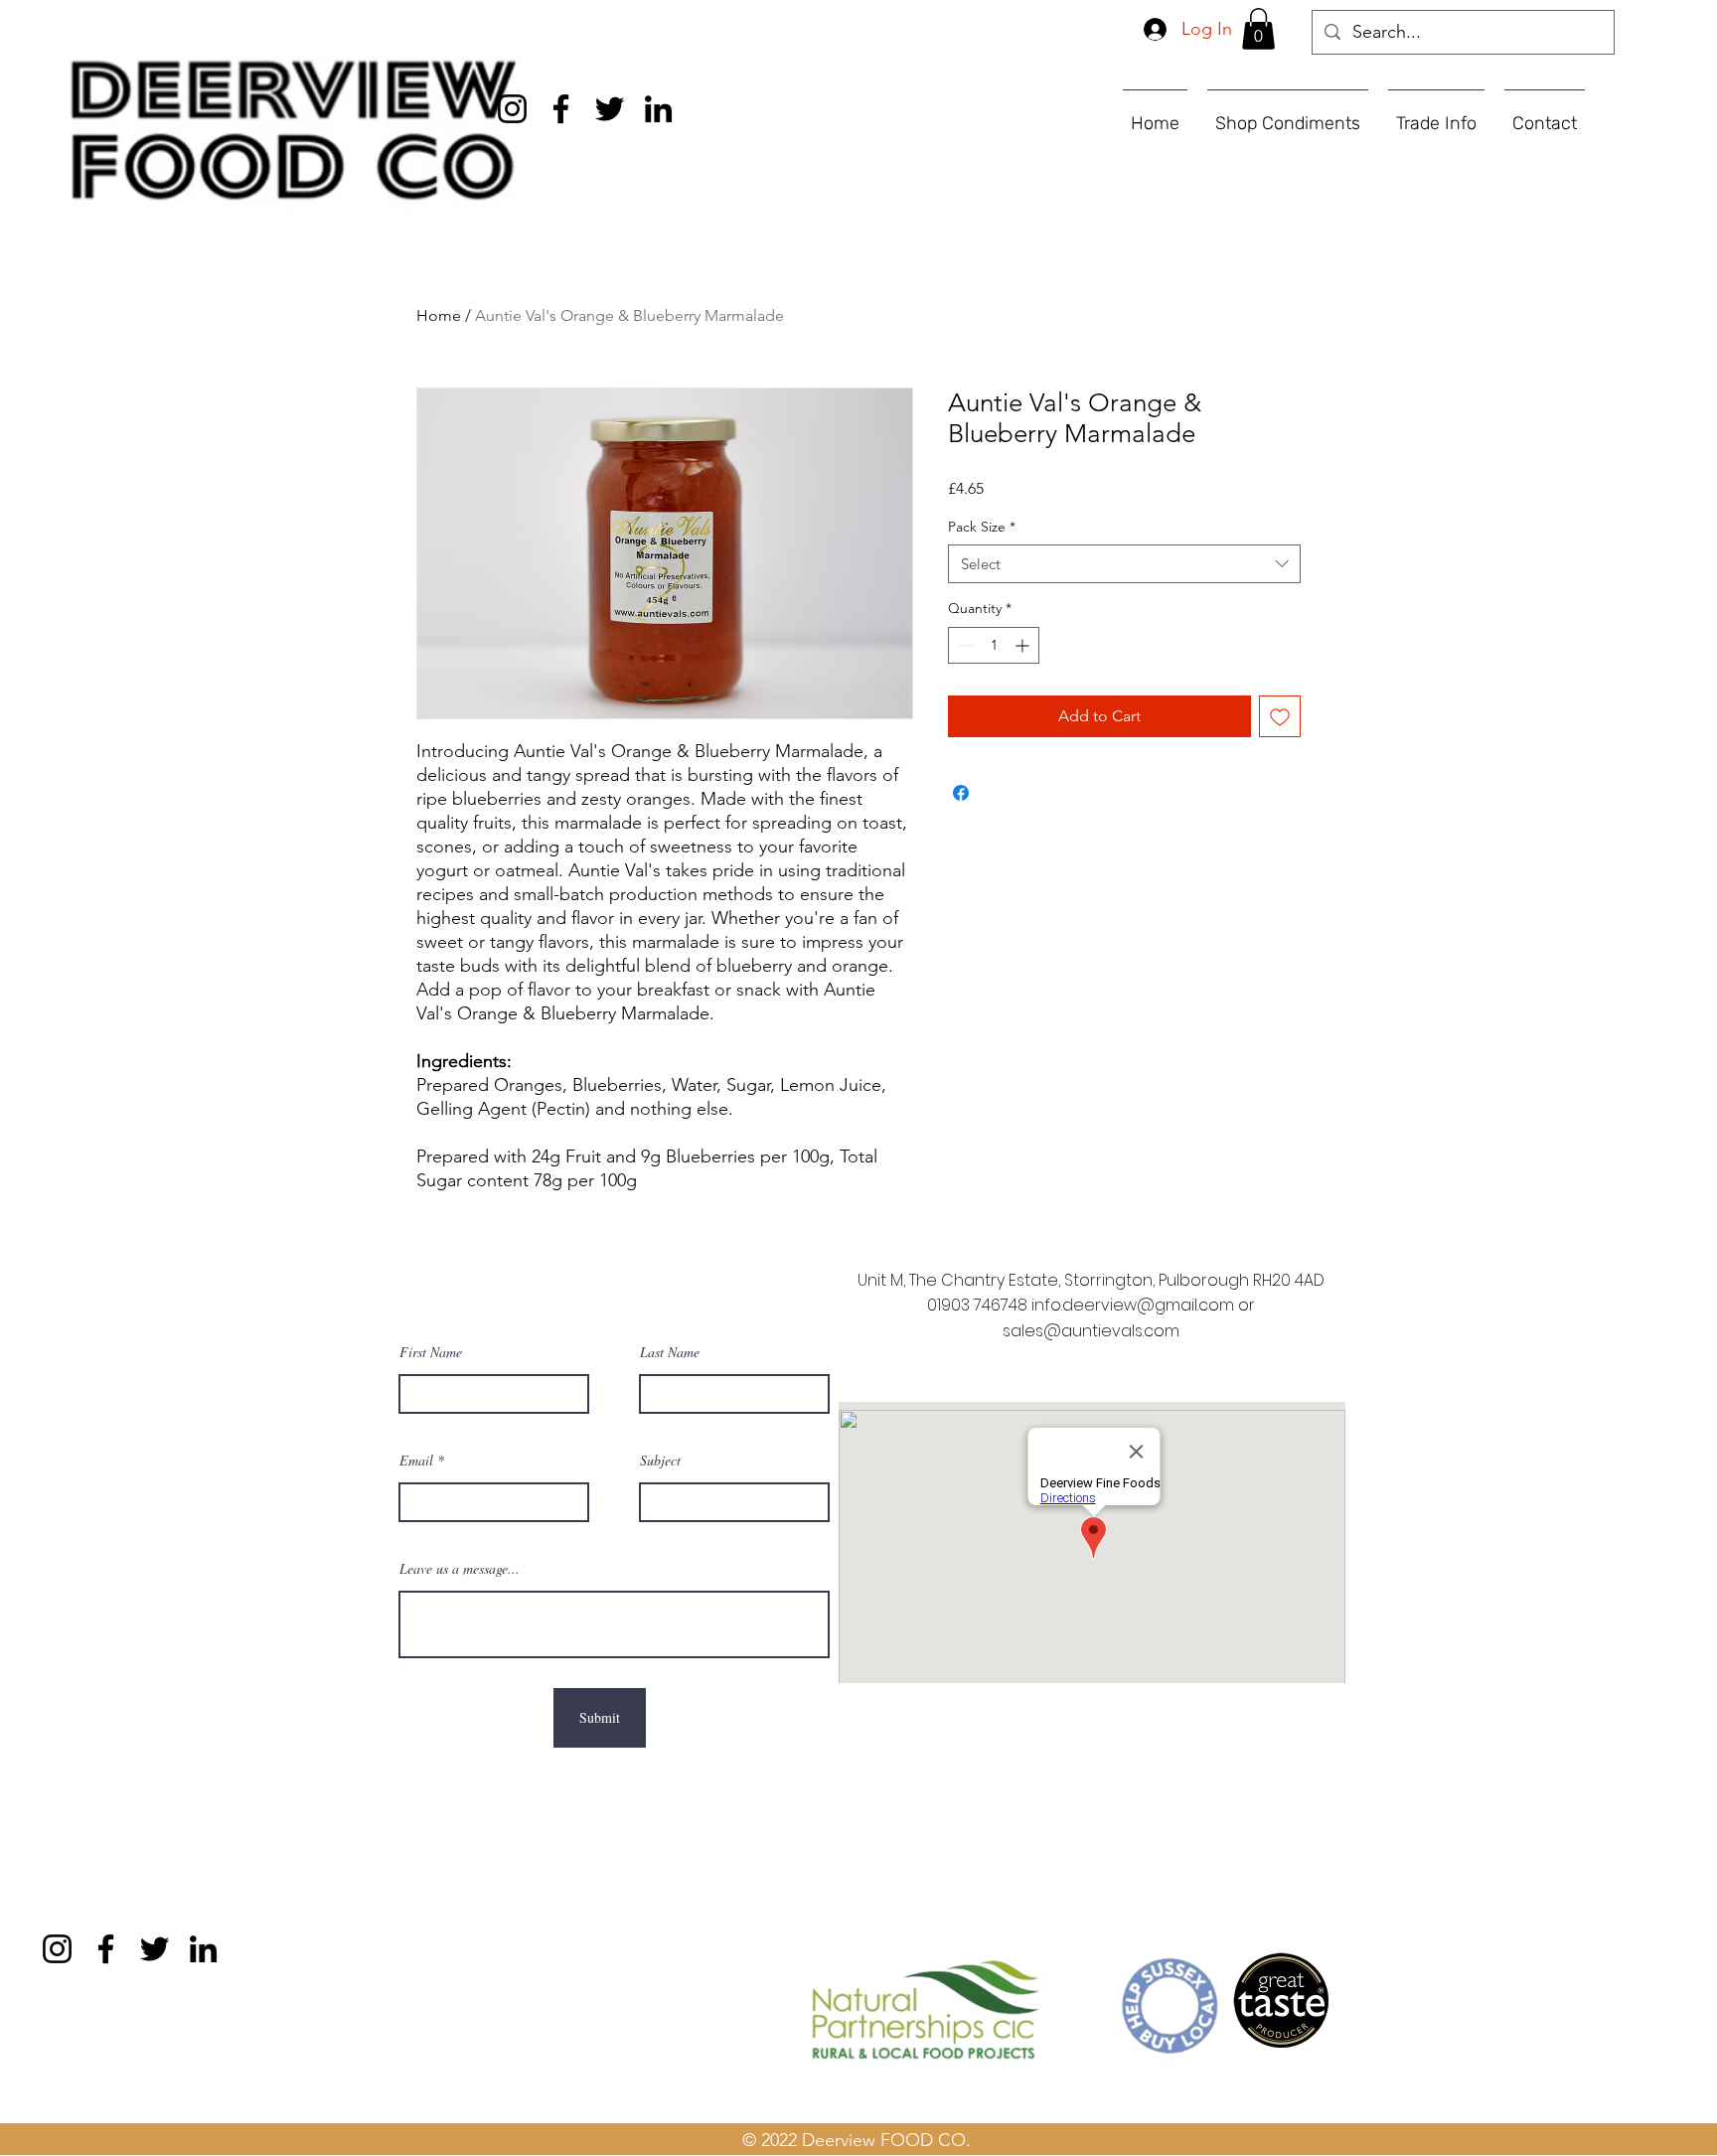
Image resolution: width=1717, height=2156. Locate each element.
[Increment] (1024, 645)
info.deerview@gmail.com (1133, 1305)
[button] (1258, 29)
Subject (660, 1461)
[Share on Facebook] (961, 793)
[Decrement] (963, 645)
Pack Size (982, 527)
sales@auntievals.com (1091, 1331)
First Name (431, 1352)
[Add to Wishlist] (1280, 716)
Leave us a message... (460, 1569)
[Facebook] (561, 109)
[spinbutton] (994, 645)
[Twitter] (610, 109)
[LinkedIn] (658, 109)
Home (439, 315)
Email (416, 1461)
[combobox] (1124, 564)
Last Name (670, 1352)
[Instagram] (512, 109)
